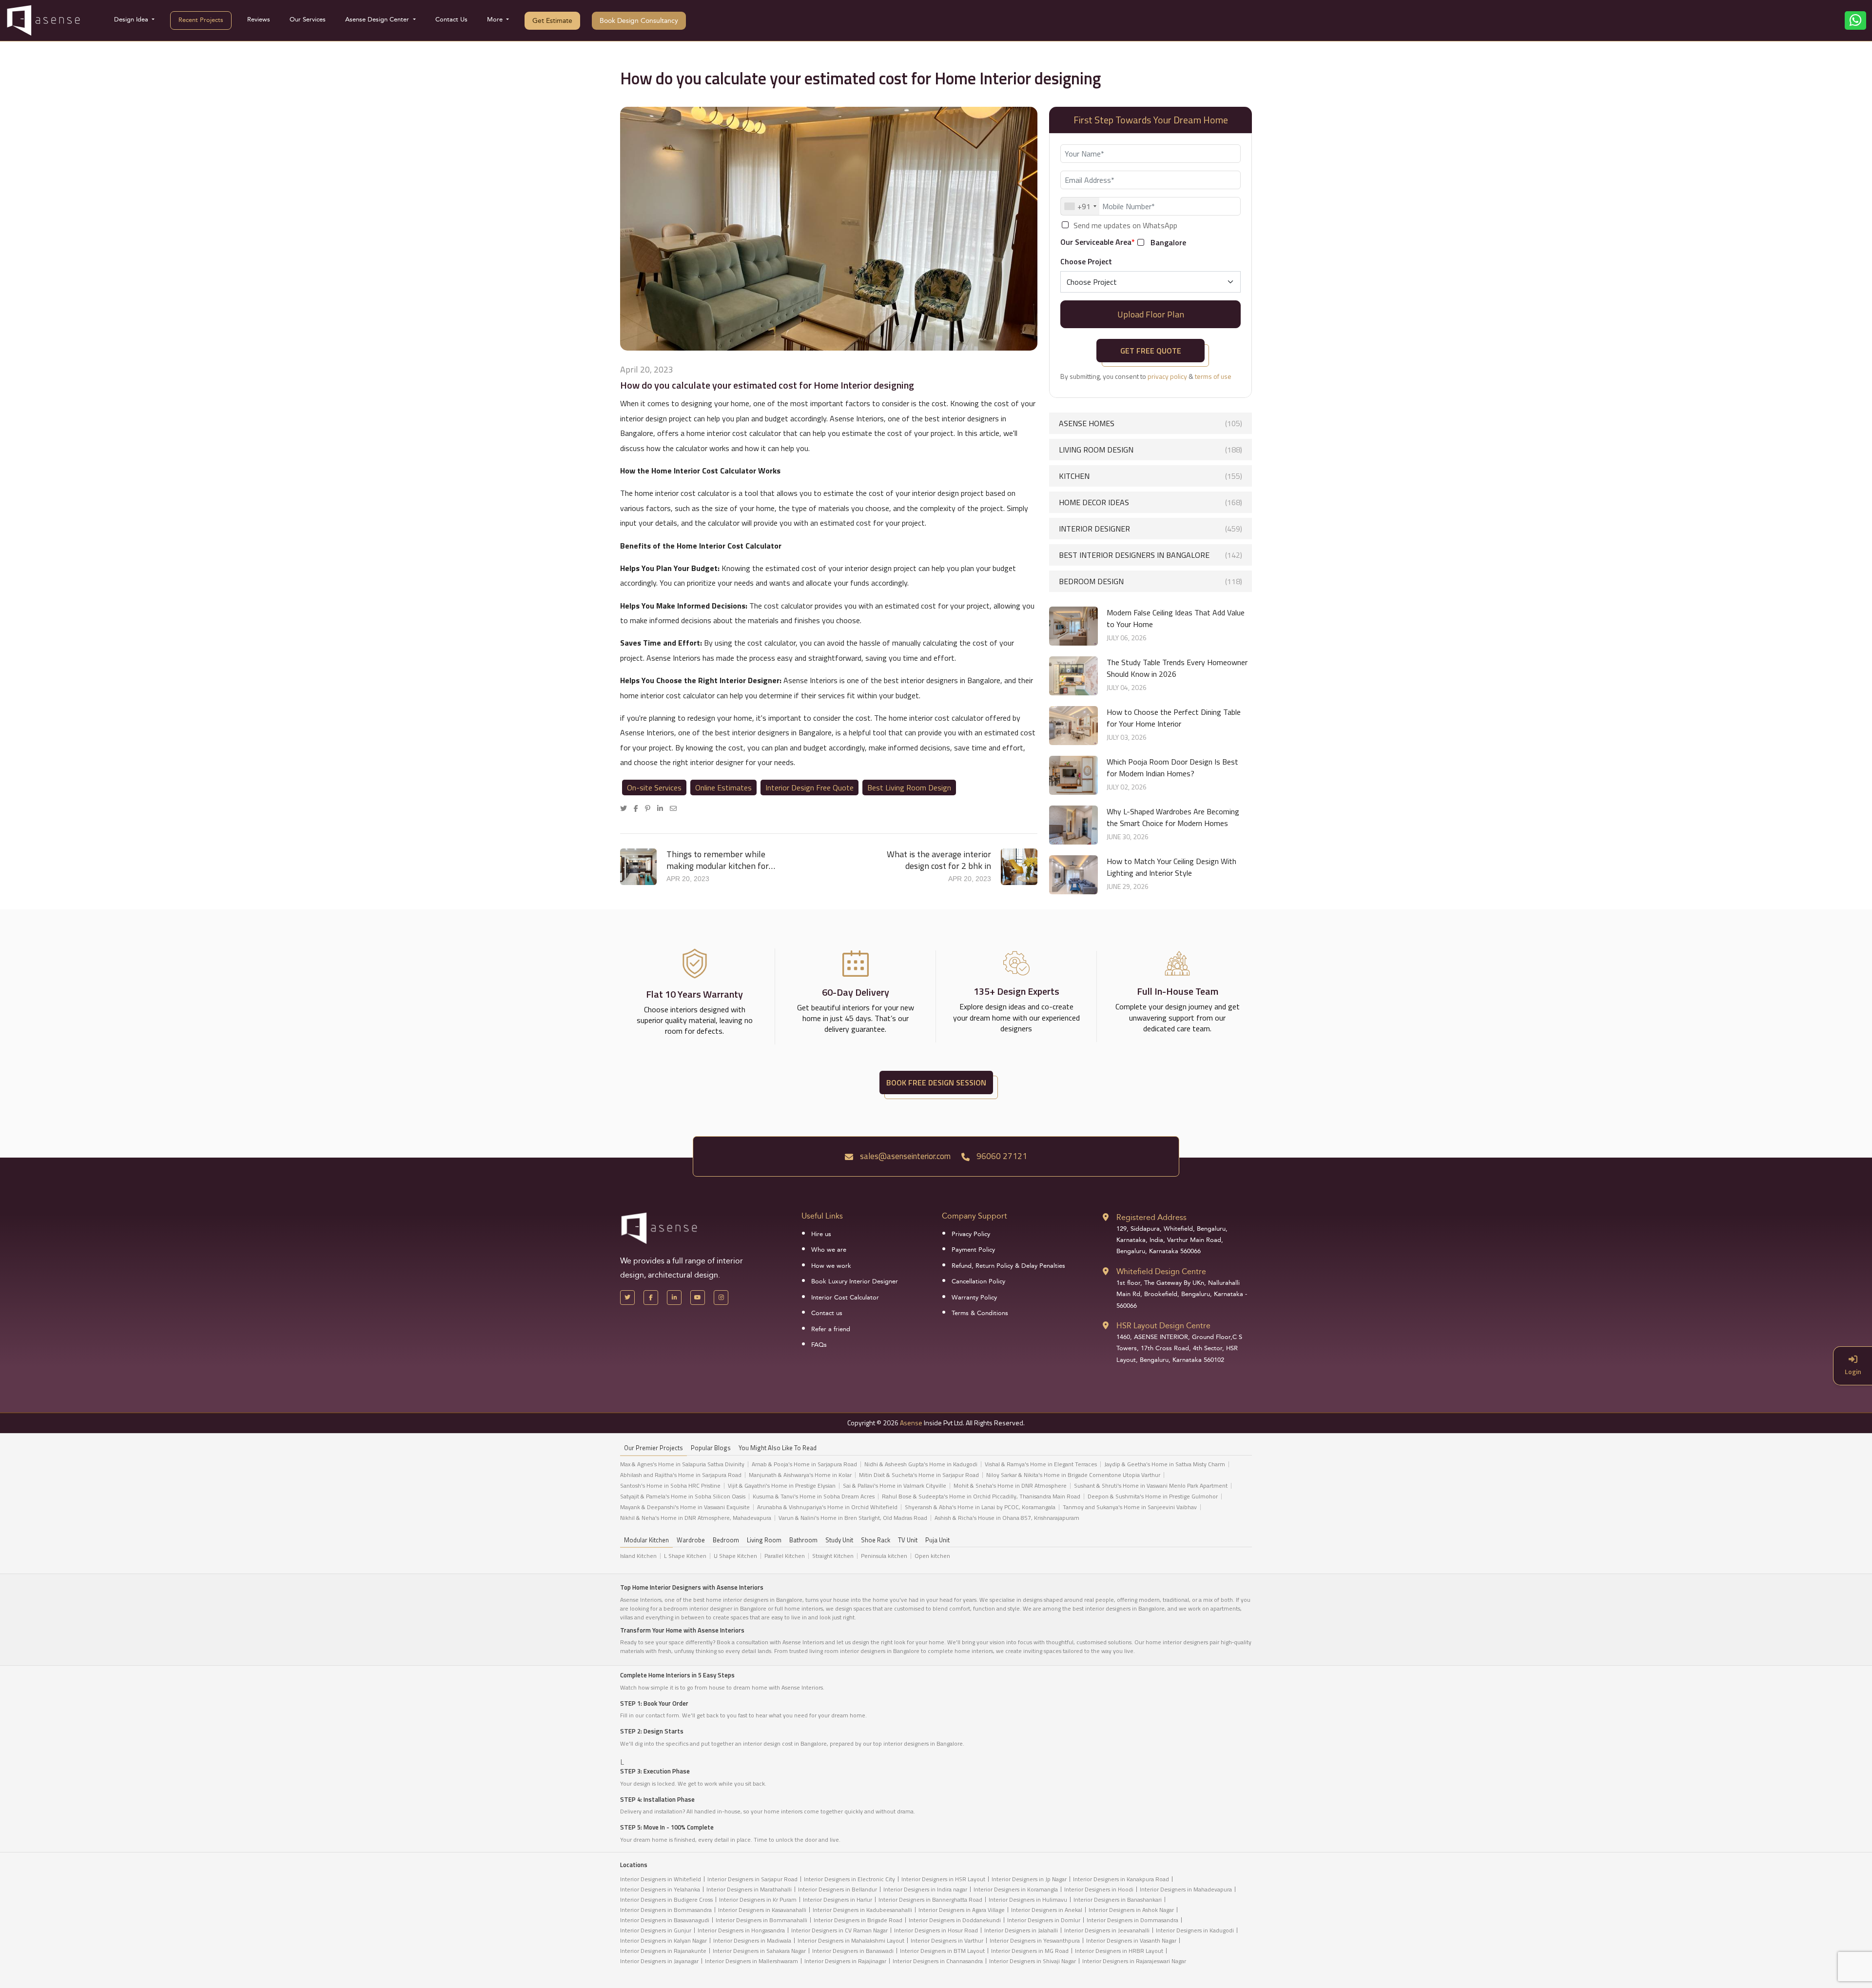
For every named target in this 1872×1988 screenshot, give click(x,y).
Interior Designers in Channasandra (938, 1961)
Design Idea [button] (132, 20)
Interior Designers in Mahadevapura (1186, 1889)
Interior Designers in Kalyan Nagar (663, 1940)
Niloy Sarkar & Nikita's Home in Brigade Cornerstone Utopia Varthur (1073, 1475)
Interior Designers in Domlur (1044, 1920)
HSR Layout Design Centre (1163, 1326)
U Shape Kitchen (735, 1556)
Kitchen (1150, 476)
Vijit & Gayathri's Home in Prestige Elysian (782, 1486)
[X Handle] (627, 1298)
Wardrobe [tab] (691, 1540)
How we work (831, 1266)
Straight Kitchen (833, 1556)
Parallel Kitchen (785, 1556)
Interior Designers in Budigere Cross (666, 1899)
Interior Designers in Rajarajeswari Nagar (1134, 1961)
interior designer (1150, 529)
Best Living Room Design (909, 787)
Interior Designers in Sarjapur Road (752, 1879)
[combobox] (1080, 206)
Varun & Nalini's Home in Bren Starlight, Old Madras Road (853, 1518)
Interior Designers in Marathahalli (749, 1889)
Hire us (821, 1234)
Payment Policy (973, 1250)
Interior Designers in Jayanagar (659, 1961)
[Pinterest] (650, 808)
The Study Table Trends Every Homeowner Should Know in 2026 (1177, 668)
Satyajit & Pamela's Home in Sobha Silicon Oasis (683, 1496)
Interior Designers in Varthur (947, 1940)
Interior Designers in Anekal (1047, 1910)
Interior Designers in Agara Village (962, 1910)
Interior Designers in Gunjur (656, 1930)
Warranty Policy (974, 1298)
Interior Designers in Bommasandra (666, 1910)
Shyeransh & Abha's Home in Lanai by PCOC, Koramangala (980, 1507)
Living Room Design (1150, 450)
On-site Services (654, 787)
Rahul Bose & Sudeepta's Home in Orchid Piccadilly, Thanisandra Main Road (981, 1496)
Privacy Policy (971, 1234)
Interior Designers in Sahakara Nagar (759, 1951)
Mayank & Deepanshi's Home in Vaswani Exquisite (685, 1507)
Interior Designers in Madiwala (752, 1940)
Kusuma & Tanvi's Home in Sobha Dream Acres (814, 1496)
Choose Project (1086, 261)
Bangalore (1168, 243)
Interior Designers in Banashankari (1118, 1899)
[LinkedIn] (663, 808)
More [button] (496, 20)
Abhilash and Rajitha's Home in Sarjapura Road (681, 1475)
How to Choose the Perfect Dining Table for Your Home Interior (1174, 718)
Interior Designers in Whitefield (661, 1879)
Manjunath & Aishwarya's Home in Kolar (800, 1475)
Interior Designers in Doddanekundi (955, 1920)
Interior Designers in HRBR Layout (1119, 1951)
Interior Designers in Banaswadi (853, 1951)
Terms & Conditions (980, 1313)
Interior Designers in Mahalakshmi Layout (851, 1940)
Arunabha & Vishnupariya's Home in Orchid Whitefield (827, 1507)
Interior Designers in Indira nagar (925, 1889)
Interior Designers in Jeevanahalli (1107, 1930)
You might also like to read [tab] (778, 1448)
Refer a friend (831, 1329)
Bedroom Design (1150, 581)
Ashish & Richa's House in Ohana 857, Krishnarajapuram (1007, 1518)
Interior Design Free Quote (809, 787)
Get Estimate (552, 21)
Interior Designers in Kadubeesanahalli (862, 1910)
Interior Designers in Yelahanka (660, 1889)
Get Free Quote (1151, 351)
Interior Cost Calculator (845, 1298)
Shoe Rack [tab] (876, 1540)
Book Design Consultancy (639, 21)
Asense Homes (1150, 423)
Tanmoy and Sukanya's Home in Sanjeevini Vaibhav (1130, 1507)
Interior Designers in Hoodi (1099, 1889)
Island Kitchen (638, 1556)
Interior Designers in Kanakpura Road (1121, 1879)
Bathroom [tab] (803, 1540)
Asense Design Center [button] (378, 20)
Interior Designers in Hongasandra (741, 1930)
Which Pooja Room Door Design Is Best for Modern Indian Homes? (1172, 768)
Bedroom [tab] (726, 1540)
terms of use (1213, 376)
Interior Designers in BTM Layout (942, 1951)
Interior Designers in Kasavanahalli (762, 1910)
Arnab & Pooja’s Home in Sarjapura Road (804, 1464)
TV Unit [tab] (908, 1540)
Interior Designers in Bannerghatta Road (930, 1899)
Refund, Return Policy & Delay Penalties (1008, 1266)
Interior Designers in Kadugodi (1195, 1930)
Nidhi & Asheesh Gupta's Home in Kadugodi (921, 1464)
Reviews (259, 20)
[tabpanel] (936, 1494)
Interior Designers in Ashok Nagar (1131, 1910)
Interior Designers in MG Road (1030, 1951)
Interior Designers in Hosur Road (936, 1930)
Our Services (308, 20)
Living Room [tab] (764, 1540)
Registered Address (1151, 1217)
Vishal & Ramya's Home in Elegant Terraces (1041, 1464)
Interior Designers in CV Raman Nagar (839, 1930)
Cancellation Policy (978, 1281)
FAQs (819, 1345)
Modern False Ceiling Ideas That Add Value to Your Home (1176, 618)
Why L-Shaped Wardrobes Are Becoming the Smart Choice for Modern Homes (1173, 817)
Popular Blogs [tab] (711, 1448)
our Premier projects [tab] (653, 1448)
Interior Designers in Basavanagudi (665, 1920)
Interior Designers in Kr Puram (758, 1899)
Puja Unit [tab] (937, 1540)
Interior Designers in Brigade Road (858, 1920)
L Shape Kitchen (685, 1556)
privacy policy (1167, 376)
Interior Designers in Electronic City (849, 1879)
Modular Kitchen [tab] (646, 1540)
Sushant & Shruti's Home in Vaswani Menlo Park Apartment (1151, 1486)
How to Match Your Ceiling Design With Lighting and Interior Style (1171, 867)
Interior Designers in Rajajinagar (845, 1961)
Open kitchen (932, 1556)
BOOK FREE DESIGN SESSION (936, 1083)
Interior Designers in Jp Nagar (1029, 1879)
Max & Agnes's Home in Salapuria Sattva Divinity (682, 1464)
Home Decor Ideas (1150, 502)
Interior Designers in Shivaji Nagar (1033, 1961)
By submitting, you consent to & (1146, 376)
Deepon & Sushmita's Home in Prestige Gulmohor (1153, 1496)
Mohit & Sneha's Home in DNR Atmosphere (1010, 1486)
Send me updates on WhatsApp (1125, 226)
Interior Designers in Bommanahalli (761, 1920)
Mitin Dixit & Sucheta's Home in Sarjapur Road (919, 1475)
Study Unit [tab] (839, 1540)
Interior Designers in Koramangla (1016, 1889)
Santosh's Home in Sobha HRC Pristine (670, 1486)
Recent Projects (201, 20)
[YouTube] (698, 1298)
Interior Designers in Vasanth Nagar (1131, 1940)
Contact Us (451, 20)
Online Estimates (723, 787)
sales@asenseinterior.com (904, 1156)
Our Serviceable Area (1098, 242)
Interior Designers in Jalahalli (1021, 1930)
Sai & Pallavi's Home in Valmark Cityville (895, 1486)
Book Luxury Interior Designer (855, 1281)
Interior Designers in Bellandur (838, 1889)
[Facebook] (638, 808)
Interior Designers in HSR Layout (943, 1879)
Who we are (829, 1250)
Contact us (827, 1313)
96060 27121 (1001, 1156)
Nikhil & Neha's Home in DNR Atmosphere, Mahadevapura (696, 1518)
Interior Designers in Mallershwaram (751, 1961)
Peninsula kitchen (884, 1556)
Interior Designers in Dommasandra (1132, 1920)
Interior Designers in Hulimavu (1028, 1899)
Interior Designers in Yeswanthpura (1035, 1940)
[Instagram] (721, 1298)
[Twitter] (626, 808)
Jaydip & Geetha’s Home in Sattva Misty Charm (1165, 1464)
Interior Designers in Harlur (838, 1899)
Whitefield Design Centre (1161, 1271)
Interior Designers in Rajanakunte (663, 1951)
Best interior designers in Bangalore (1150, 555)
